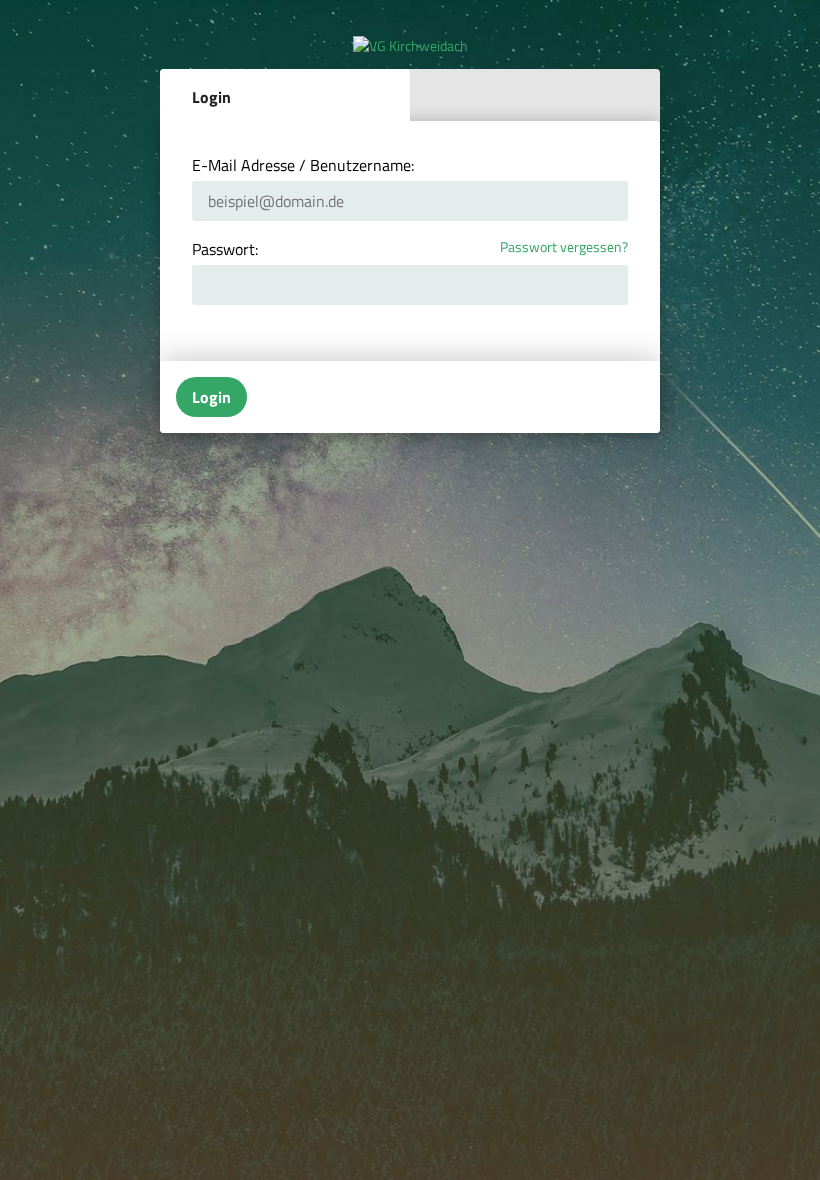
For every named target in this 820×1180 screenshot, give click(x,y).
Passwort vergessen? (564, 247)
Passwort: (225, 249)
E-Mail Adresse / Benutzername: (303, 165)
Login (211, 97)
